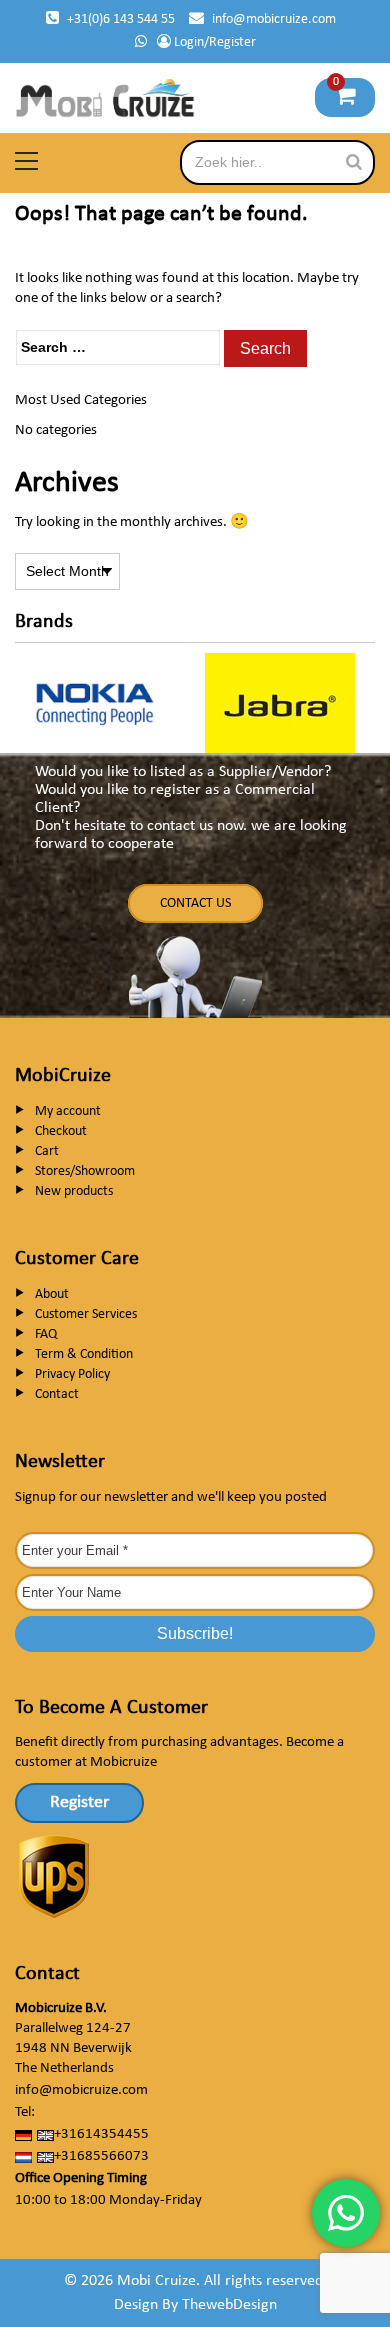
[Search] (354, 161)
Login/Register (213, 42)
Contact (57, 1394)
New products (74, 1191)
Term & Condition (84, 1354)
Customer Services (86, 1314)
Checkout (61, 1131)
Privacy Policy (72, 1374)
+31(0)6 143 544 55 (121, 19)
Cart (47, 1151)
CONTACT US (195, 903)
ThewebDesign (229, 2305)
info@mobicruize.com (274, 19)
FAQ (46, 1334)
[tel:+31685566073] (141, 42)
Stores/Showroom (85, 1171)
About (52, 1294)
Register (79, 1802)
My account (68, 1111)
